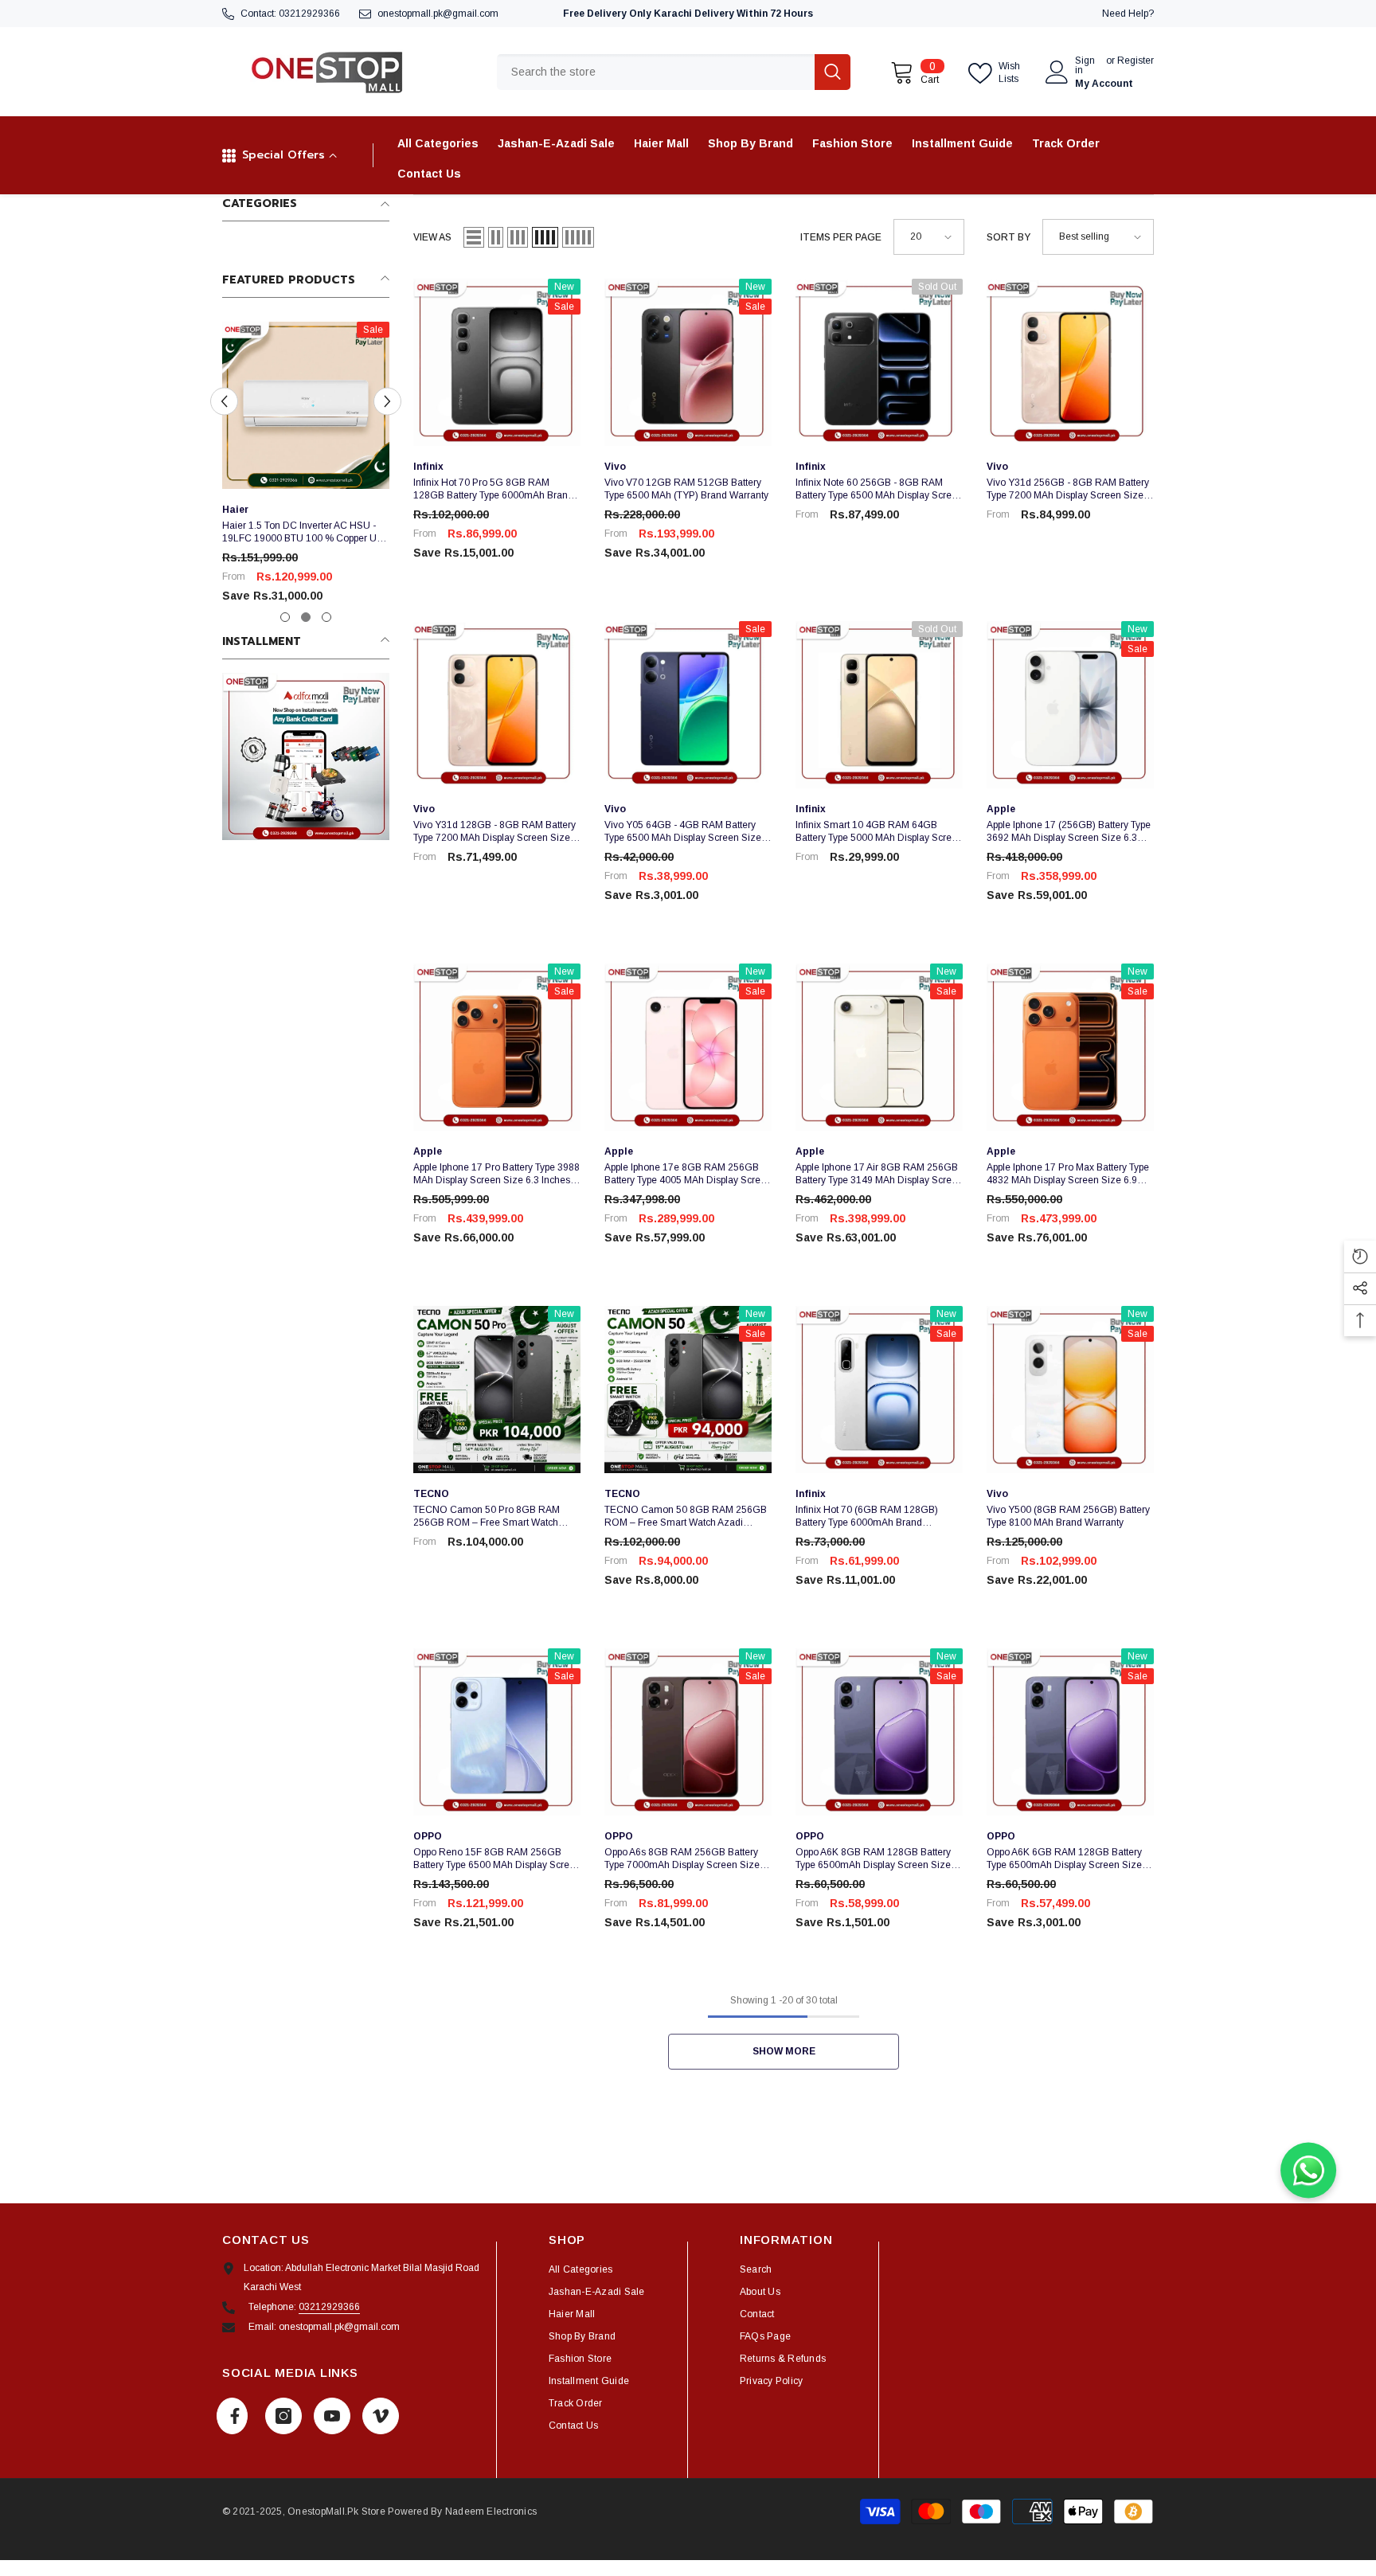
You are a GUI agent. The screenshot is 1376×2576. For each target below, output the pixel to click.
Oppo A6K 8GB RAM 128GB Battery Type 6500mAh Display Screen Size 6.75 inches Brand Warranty (873, 1859)
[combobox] (656, 72)
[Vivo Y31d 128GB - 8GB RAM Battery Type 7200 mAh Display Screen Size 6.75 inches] (497, 705)
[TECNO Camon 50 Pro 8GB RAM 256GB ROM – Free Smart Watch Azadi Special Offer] (497, 1390)
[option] (306, 469)
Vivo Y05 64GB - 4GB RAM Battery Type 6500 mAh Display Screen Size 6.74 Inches (683, 832)
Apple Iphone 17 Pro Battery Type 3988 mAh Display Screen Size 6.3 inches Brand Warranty (496, 1174)
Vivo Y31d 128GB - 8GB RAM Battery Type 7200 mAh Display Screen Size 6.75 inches (494, 832)
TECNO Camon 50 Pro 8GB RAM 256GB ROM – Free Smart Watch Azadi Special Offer (487, 1517)
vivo (997, 467)
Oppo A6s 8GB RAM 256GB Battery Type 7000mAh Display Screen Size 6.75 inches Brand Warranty (682, 1859)
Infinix (428, 467)
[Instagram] (283, 2416)
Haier (235, 510)
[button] (224, 402)
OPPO (428, 1836)
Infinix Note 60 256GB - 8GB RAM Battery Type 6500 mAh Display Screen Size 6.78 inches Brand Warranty (879, 489)
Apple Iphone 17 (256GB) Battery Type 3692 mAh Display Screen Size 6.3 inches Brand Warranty (1069, 832)
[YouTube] (332, 2416)
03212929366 (309, 14)
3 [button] (326, 617)
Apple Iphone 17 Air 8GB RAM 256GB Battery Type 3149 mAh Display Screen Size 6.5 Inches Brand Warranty (879, 1174)
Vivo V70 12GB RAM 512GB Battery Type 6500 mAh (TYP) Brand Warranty (686, 489)
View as (432, 237)
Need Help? (1128, 14)
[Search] (674, 72)
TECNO (431, 1494)
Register (1136, 61)
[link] (306, 756)
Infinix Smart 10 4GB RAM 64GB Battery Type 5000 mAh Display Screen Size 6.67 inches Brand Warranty (879, 832)
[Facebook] (232, 2416)
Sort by (1009, 237)
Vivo (615, 467)
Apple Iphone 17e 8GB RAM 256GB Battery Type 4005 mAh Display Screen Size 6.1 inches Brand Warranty (688, 1174)
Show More (784, 2051)
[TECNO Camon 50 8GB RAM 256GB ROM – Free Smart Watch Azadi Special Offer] (688, 1390)
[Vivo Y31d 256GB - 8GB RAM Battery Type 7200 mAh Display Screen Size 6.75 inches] (1070, 362)
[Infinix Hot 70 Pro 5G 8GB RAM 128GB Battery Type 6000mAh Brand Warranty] (497, 362)
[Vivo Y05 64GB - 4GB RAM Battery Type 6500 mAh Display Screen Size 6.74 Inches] (688, 705)
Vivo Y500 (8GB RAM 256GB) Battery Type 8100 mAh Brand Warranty (1068, 1516)
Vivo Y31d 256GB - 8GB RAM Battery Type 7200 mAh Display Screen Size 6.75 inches (1068, 489)
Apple (1001, 809)
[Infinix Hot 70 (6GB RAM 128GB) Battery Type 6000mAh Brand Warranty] (879, 1390)
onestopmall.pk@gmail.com (438, 14)
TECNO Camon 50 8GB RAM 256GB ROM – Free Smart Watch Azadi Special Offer (686, 1517)
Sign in (1085, 65)
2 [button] (306, 617)
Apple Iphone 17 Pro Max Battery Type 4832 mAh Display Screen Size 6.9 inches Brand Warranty (1068, 1174)
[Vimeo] (381, 2416)
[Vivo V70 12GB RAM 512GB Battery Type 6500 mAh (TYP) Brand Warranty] (688, 362)
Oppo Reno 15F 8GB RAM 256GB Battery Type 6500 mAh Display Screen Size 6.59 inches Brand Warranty (497, 1859)
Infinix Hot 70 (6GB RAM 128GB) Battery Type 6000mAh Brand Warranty (867, 1517)
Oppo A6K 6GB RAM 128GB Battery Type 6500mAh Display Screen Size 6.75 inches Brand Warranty (1064, 1859)
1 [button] (285, 617)
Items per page (841, 237)
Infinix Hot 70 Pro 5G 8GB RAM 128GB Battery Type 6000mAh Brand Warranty (493, 489)
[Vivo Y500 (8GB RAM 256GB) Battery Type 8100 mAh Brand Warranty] (1070, 1390)
